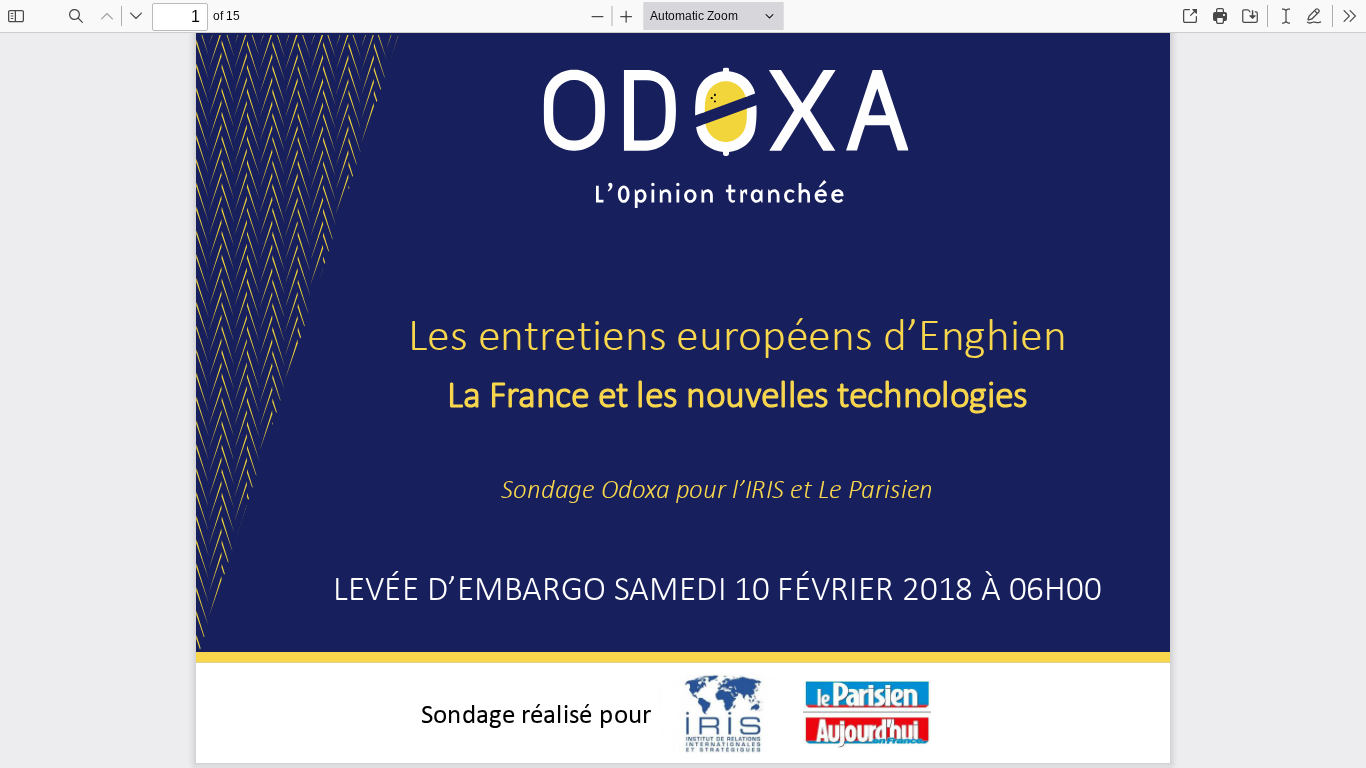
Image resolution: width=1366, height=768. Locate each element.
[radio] (1286, 16)
